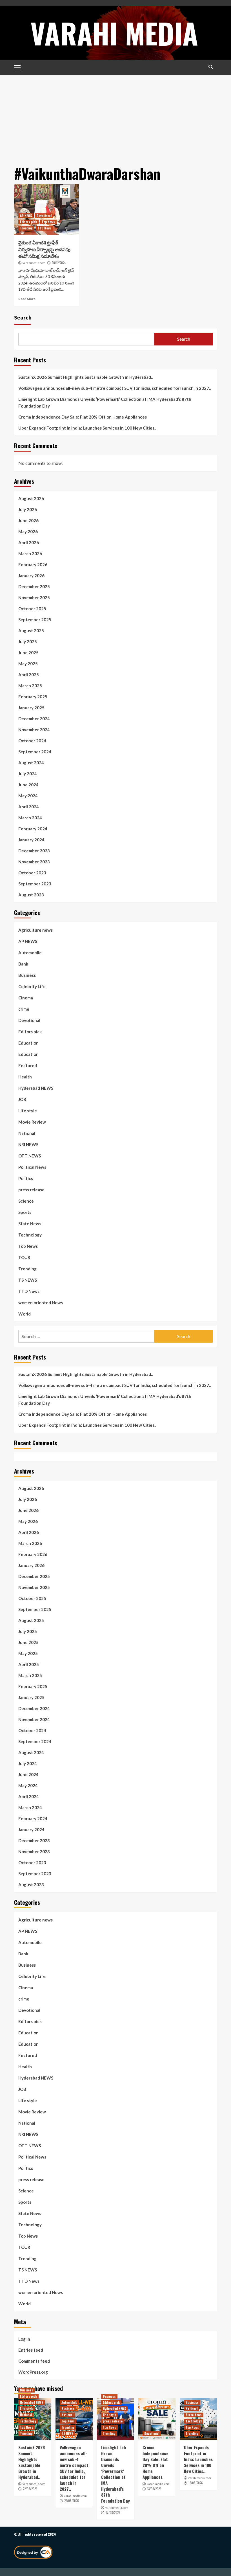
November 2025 (34, 598)
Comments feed (34, 2361)
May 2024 (28, 796)
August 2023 (31, 895)
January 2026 (31, 575)
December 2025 (34, 586)
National (27, 1133)
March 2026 (30, 553)
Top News (48, 222)
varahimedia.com (34, 263)
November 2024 (34, 730)
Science (26, 1201)
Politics (26, 1178)
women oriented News (41, 1303)
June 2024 (28, 785)
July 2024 (28, 774)
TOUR (24, 1257)
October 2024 (32, 741)
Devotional (44, 216)
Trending (26, 228)
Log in (24, 2339)
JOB (22, 1099)
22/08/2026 (30, 2489)
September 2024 (35, 752)
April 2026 (29, 542)
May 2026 (28, 531)
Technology (30, 1235)
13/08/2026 (154, 2489)
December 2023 (34, 851)
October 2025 (32, 609)
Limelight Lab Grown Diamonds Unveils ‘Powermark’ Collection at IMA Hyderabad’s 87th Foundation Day (105, 402)
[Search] (211, 67)
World (25, 1314)
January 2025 (31, 708)
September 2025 (35, 620)
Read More (27, 299)
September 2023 (35, 884)
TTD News (45, 228)
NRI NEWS (28, 1144)
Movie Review (32, 1122)
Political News (32, 1167)
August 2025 (31, 631)
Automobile (30, 953)
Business (27, 975)
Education (28, 1043)
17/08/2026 (113, 2512)
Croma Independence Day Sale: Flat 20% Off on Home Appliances (83, 417)
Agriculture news (35, 930)
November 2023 (34, 862)
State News (30, 1224)
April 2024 (29, 807)
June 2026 (28, 520)
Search (23, 317)
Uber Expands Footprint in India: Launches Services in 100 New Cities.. (87, 428)
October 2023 (32, 873)
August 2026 (31, 498)
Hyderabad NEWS (36, 1088)
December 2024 (34, 719)
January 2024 (31, 840)
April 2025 (29, 675)
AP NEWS (26, 216)
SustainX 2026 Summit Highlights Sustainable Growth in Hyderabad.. (85, 377)
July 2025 (28, 642)
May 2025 (28, 664)
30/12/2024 (59, 263)
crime (24, 1009)
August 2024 (31, 763)
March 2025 (30, 686)
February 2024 (33, 829)
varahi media (114, 33)
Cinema (26, 998)
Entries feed (31, 2350)
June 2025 (28, 653)
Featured (28, 1065)
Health (25, 1077)
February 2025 (33, 697)
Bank (23, 964)
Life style (28, 1111)
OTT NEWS (30, 1156)
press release (31, 1190)
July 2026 (28, 509)
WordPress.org (33, 2372)
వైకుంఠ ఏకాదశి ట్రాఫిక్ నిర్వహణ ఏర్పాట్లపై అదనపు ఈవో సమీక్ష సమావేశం (44, 249)
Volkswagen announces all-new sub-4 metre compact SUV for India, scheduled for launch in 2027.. (115, 388)
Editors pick (28, 222)
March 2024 (30, 818)
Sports (25, 1212)
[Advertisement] (115, 118)
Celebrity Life (32, 986)
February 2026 (33, 564)
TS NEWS (28, 1280)
